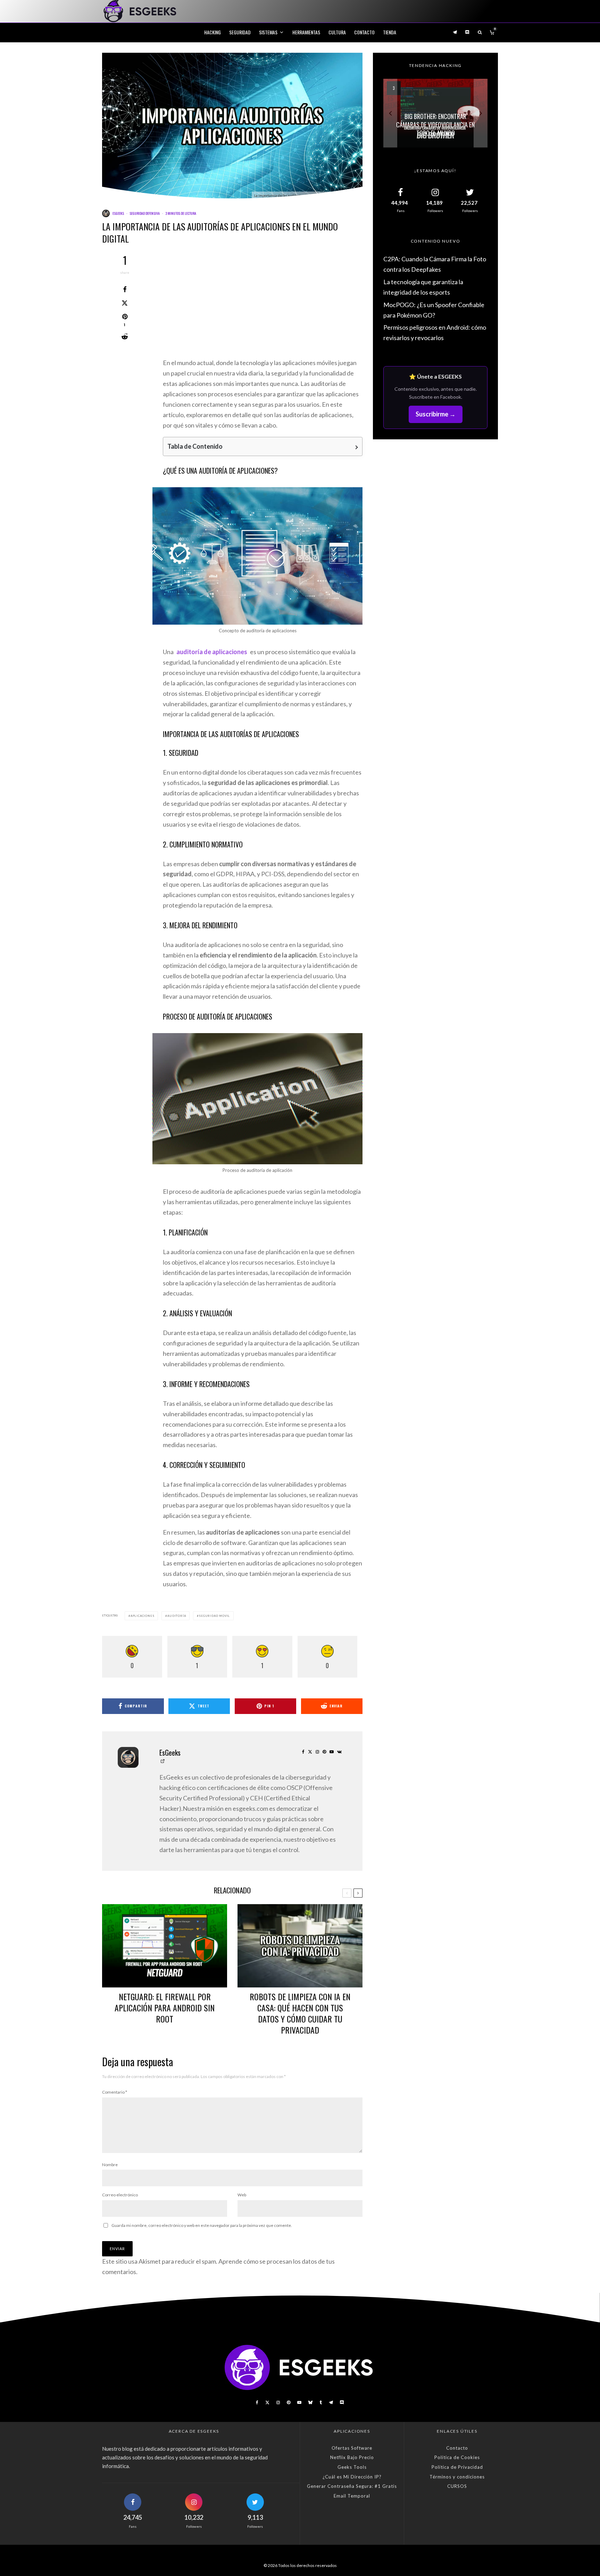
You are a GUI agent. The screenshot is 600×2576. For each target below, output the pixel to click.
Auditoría (177, 1616)
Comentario (115, 2092)
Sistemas (268, 32)
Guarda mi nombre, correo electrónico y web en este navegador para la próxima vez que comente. (202, 2225)
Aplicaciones (143, 1616)
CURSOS (457, 2486)
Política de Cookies (457, 2457)
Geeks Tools (352, 2467)
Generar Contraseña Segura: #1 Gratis (352, 2486)
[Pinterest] (289, 2402)
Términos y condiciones (457, 2477)
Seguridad (240, 32)
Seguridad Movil (214, 1616)
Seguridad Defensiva (145, 213)
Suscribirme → (436, 414)
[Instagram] (278, 2402)
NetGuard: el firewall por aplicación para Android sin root (165, 2008)
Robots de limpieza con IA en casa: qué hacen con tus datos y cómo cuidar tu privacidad (300, 2013)
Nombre (110, 2165)
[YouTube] (299, 2402)
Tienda (390, 32)
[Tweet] (125, 303)
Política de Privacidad (457, 2467)
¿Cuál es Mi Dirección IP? (352, 2477)
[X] (267, 2402)
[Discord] (467, 32)
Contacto (364, 32)
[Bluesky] (310, 2402)
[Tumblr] (321, 2402)
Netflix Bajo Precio (352, 2457)
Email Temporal (352, 2496)
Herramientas (306, 32)
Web (242, 2195)
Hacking (212, 32)
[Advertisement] (263, 306)
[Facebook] (257, 2402)
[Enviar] (125, 337)
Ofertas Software (352, 2448)
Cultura (337, 32)
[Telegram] (455, 32)
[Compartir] (125, 289)
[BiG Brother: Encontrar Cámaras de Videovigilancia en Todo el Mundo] (435, 113)
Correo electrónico (120, 2195)
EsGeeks (118, 213)
